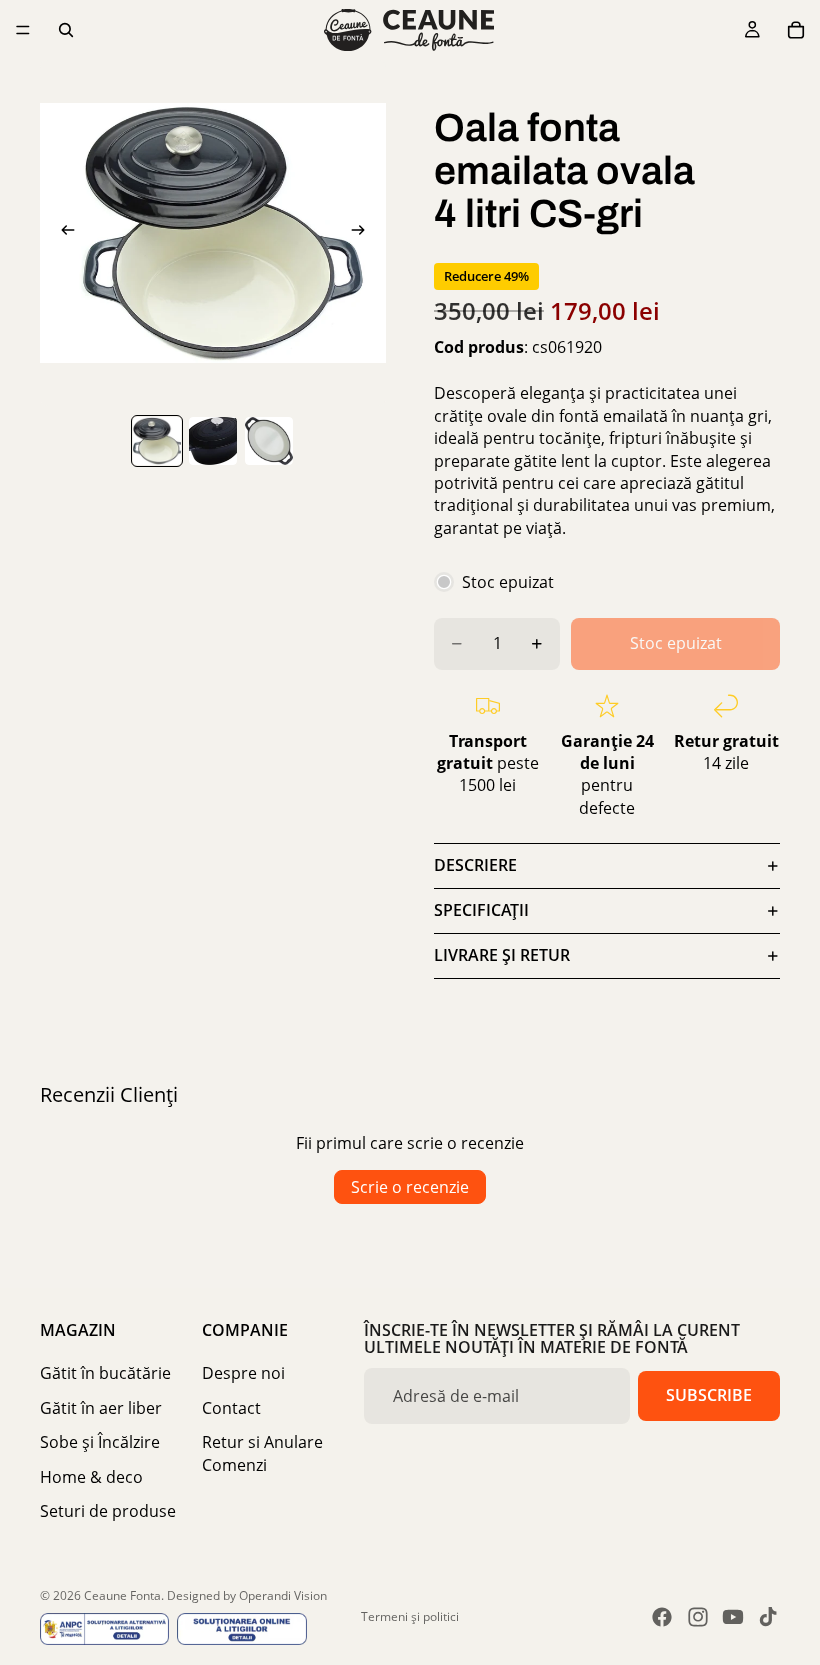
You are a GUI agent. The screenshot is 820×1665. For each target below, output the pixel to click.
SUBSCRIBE (709, 1395)
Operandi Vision (283, 1595)
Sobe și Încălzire (100, 1442)
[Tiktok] (768, 1617)
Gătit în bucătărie (105, 1373)
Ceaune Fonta (122, 1595)
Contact (231, 1408)
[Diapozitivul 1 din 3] (157, 441)
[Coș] (796, 30)
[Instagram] (698, 1617)
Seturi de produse (108, 1511)
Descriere (475, 865)
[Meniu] (23, 30)
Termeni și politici (410, 1616)
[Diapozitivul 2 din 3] (213, 441)
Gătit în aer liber (101, 1408)
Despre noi (243, 1373)
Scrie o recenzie (410, 1187)
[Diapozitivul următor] (364, 233)
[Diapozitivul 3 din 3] (269, 441)
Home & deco (91, 1477)
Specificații (481, 910)
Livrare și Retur (502, 955)
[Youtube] (733, 1617)
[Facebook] (662, 1617)
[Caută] (66, 30)
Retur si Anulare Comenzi (262, 1453)
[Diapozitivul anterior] (62, 233)
